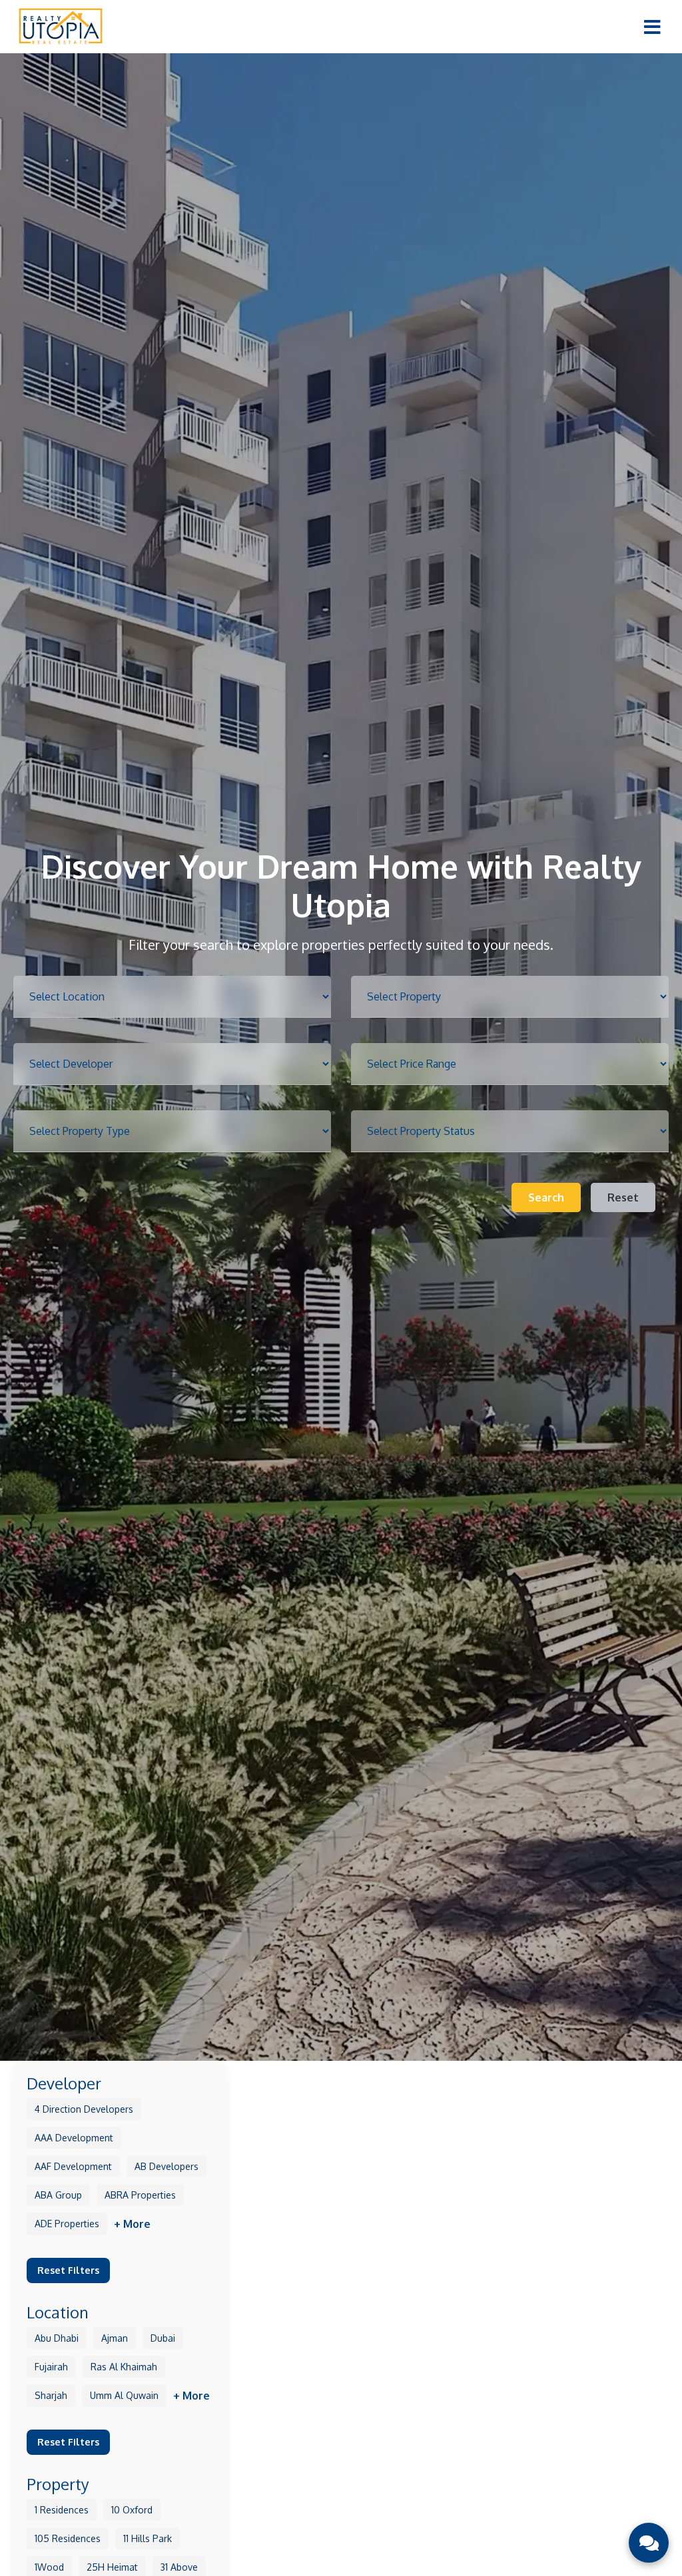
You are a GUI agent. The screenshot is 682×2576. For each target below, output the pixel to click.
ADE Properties (67, 2224)
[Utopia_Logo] (60, 26)
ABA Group (58, 2195)
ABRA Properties (140, 2195)
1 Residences (62, 2510)
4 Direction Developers (84, 2109)
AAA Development (74, 2138)
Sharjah (51, 2395)
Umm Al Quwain (124, 2395)
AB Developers (167, 2166)
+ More (132, 2224)
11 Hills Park (148, 2538)
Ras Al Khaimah (124, 2367)
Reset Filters (68, 2270)
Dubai (163, 2338)
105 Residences (68, 2538)
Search (546, 1197)
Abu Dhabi (57, 2338)
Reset (623, 1197)
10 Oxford (132, 2510)
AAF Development (73, 2166)
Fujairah (51, 2367)
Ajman (115, 2338)
